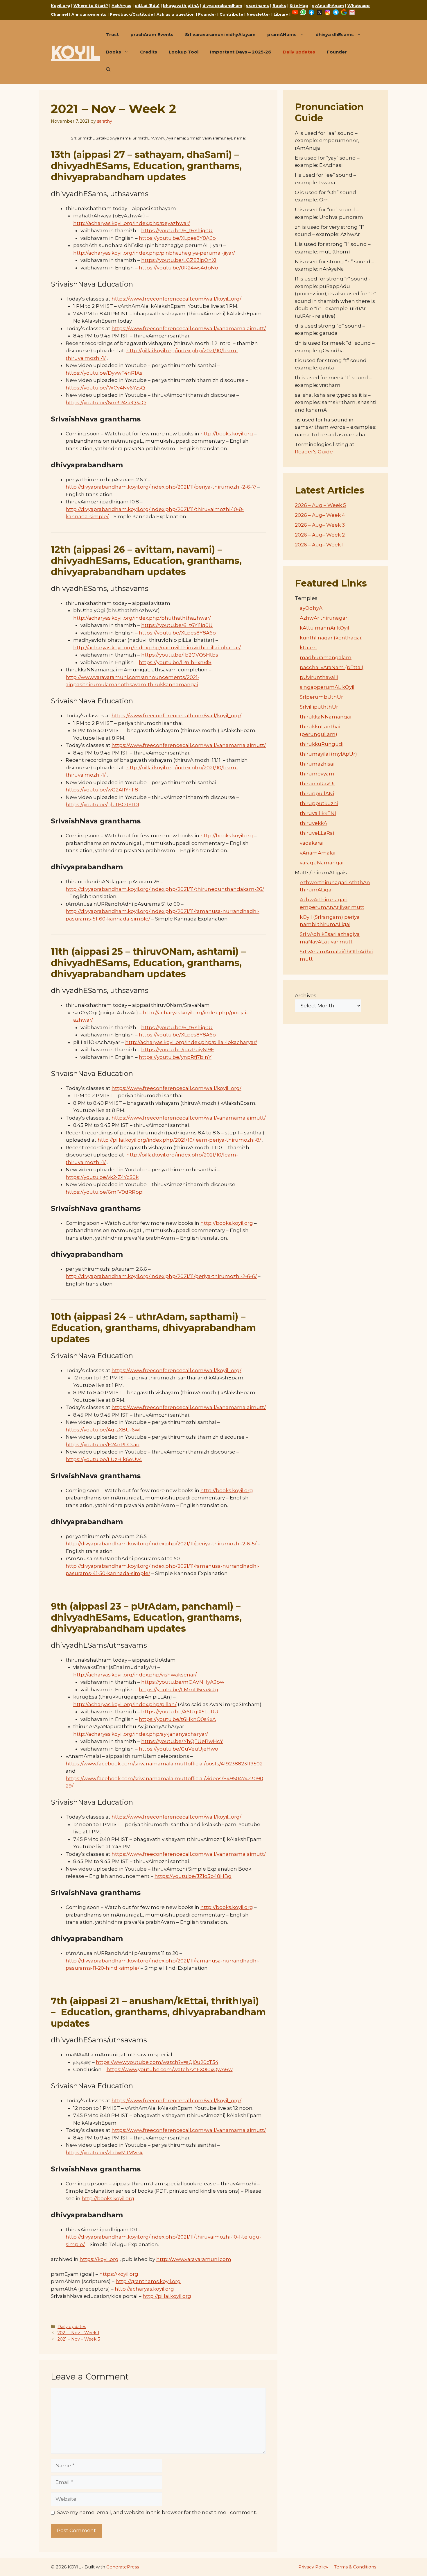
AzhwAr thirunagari (324, 618)
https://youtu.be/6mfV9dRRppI (105, 1192)
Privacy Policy (313, 2567)
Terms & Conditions (355, 2567)
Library (281, 14)
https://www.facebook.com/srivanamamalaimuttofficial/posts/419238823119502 (164, 1764)
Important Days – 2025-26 (241, 52)
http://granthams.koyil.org (148, 2281)
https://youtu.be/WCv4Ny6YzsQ (105, 388)
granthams (257, 6)
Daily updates (299, 52)
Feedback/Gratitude (131, 14)
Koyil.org (60, 6)
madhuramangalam (326, 657)
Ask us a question (176, 14)
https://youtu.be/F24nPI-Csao (103, 1445)
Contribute (231, 14)
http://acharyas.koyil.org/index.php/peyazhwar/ (132, 223)
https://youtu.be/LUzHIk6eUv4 (104, 1459)
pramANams (282, 34)
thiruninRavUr (317, 784)
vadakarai (312, 843)
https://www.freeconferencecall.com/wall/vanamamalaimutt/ (189, 328)
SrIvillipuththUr (319, 707)
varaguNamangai (322, 863)
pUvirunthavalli (319, 677)
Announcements (89, 14)
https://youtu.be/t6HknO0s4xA (177, 1719)
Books (279, 6)
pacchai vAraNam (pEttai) (332, 667)
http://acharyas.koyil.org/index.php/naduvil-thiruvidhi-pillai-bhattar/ (157, 648)
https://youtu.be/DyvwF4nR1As (104, 373)
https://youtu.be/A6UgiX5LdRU (180, 1712)
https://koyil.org (99, 2259)
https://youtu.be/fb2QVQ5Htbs (180, 655)
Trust (112, 34)
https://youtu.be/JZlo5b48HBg (193, 1876)
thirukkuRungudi (322, 744)
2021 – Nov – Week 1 (78, 2333)
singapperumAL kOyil (327, 687)
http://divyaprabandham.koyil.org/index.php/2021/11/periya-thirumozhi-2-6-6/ (161, 1276)
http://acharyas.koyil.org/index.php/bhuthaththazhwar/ (142, 618)
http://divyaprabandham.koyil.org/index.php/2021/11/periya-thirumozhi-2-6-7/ (161, 487)
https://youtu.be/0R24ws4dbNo (178, 268)
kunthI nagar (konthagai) (331, 638)
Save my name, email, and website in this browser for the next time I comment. (157, 2512)
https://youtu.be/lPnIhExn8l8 (175, 662)
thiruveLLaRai (317, 833)
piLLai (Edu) (147, 6)
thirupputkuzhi (319, 803)
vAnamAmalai (317, 853)
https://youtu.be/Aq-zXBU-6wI (103, 1430)
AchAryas (121, 6)
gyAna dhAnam (328, 6)
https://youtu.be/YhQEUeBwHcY (182, 1741)
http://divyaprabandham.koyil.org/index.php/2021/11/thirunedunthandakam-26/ (165, 889)
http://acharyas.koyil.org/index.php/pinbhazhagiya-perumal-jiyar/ (154, 253)
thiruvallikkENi (318, 813)
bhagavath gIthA (181, 6)
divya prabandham (222, 6)
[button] (108, 69)
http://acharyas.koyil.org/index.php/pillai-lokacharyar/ (191, 1042)
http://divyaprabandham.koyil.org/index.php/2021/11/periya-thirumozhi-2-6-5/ (161, 1544)
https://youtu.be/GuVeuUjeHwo (178, 1749)
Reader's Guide (314, 452)
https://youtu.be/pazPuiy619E (178, 1050)
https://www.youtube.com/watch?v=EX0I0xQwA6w (170, 2069)
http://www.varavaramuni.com (194, 2259)
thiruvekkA (313, 823)
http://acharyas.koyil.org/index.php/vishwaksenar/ (135, 1675)
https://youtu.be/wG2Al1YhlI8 (102, 790)
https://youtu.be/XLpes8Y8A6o (177, 238)
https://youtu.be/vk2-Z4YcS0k (102, 1177)
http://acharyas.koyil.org (144, 2289)
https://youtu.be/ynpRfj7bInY (175, 1057)
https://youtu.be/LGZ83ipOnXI (179, 260)
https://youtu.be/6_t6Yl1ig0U (177, 230)
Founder (207, 14)
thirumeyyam (317, 774)
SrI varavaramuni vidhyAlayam (220, 34)
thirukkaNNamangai (325, 717)
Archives (306, 995)
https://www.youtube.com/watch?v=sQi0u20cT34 (157, 2062)
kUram (308, 648)
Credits (149, 52)
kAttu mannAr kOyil (324, 628)
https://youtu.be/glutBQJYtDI (102, 805)
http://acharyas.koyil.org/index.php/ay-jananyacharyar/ (141, 1734)
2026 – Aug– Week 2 (320, 535)
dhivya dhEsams (335, 34)
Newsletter (258, 14)
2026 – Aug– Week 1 (319, 545)
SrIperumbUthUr (321, 697)
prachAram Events (152, 34)
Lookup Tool (184, 52)
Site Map (299, 6)
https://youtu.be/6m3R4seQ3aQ (106, 403)
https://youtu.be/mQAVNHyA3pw (183, 1682)
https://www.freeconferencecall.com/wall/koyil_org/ (176, 299)
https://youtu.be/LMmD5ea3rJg (178, 1690)
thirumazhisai (317, 764)
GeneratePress (123, 2567)
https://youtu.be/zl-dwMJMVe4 (104, 2153)
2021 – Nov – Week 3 (79, 2339)
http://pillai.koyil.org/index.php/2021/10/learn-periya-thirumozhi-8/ (179, 1140)
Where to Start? (91, 6)
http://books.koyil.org (227, 434)
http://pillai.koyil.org (167, 2296)
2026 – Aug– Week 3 (320, 525)
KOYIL (76, 52)
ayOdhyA (311, 608)
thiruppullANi (317, 793)
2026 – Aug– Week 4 (320, 515)
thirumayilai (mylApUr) (328, 754)
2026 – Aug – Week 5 (320, 505)
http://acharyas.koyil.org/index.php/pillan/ (125, 1704)
